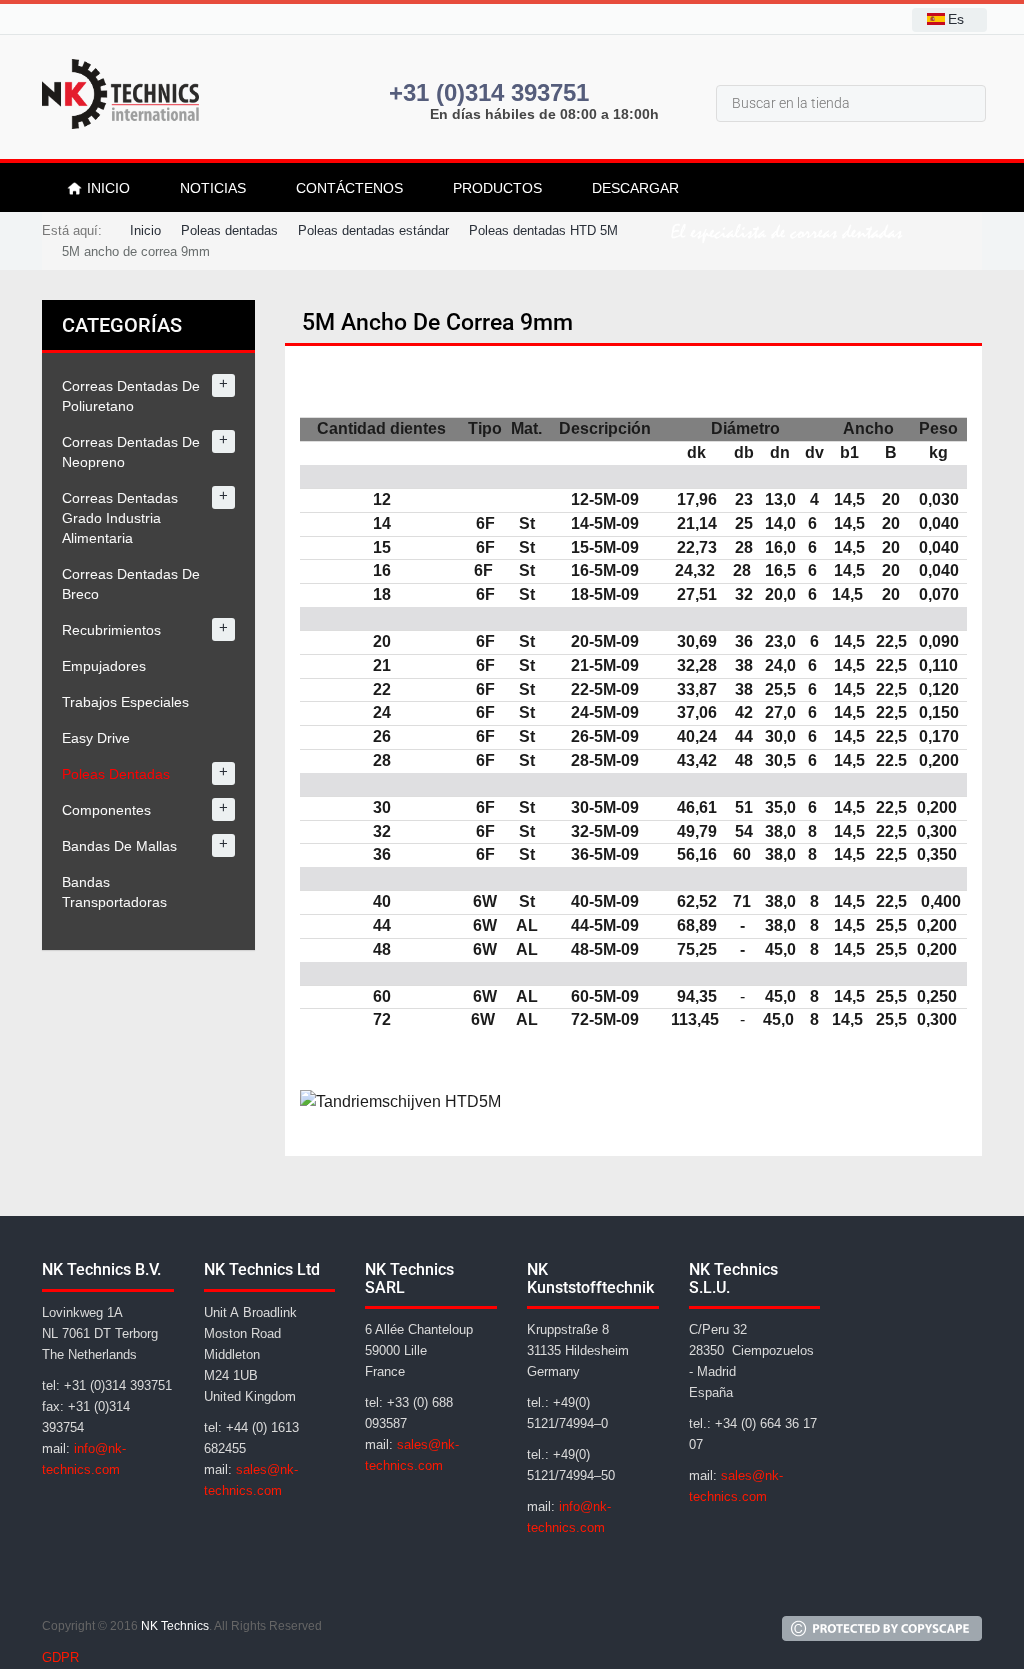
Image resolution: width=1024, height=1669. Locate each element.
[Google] (62, 1581)
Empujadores (104, 666)
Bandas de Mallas (119, 846)
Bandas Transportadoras (114, 892)
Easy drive (96, 738)
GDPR (60, 1657)
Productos (497, 188)
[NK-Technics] (120, 94)
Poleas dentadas (116, 774)
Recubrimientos (111, 630)
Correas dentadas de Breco (131, 584)
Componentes (106, 810)
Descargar (635, 188)
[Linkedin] (110, 1581)
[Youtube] (158, 1581)
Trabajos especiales (125, 702)
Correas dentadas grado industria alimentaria (120, 518)
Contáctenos (349, 188)
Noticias (213, 188)
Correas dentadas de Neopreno (131, 452)
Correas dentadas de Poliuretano (131, 396)
